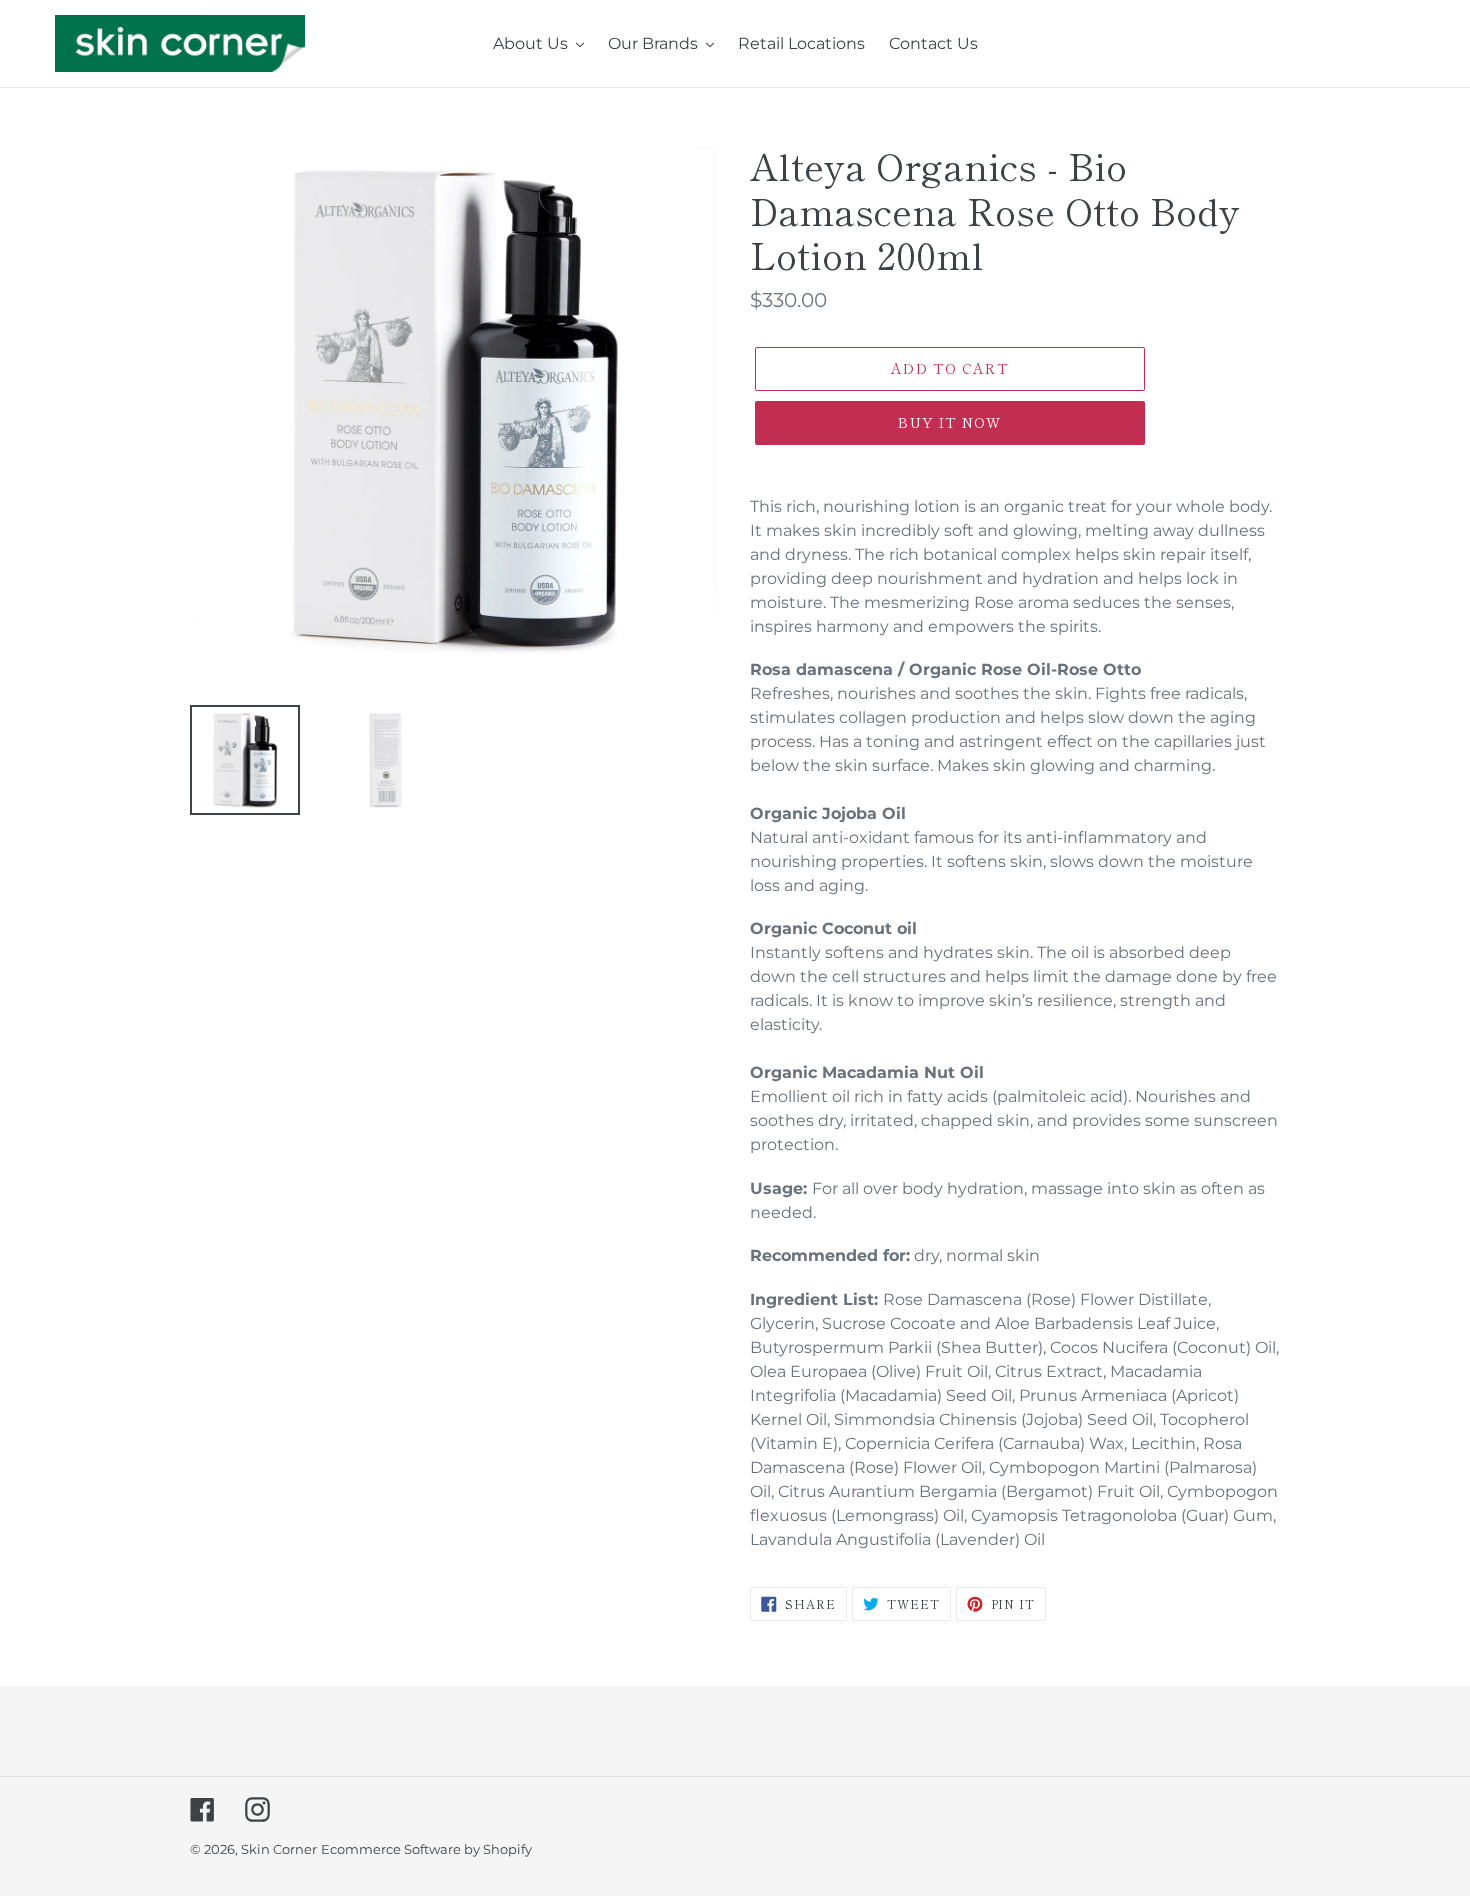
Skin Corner (279, 1849)
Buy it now (949, 422)
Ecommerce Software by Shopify (426, 1849)
